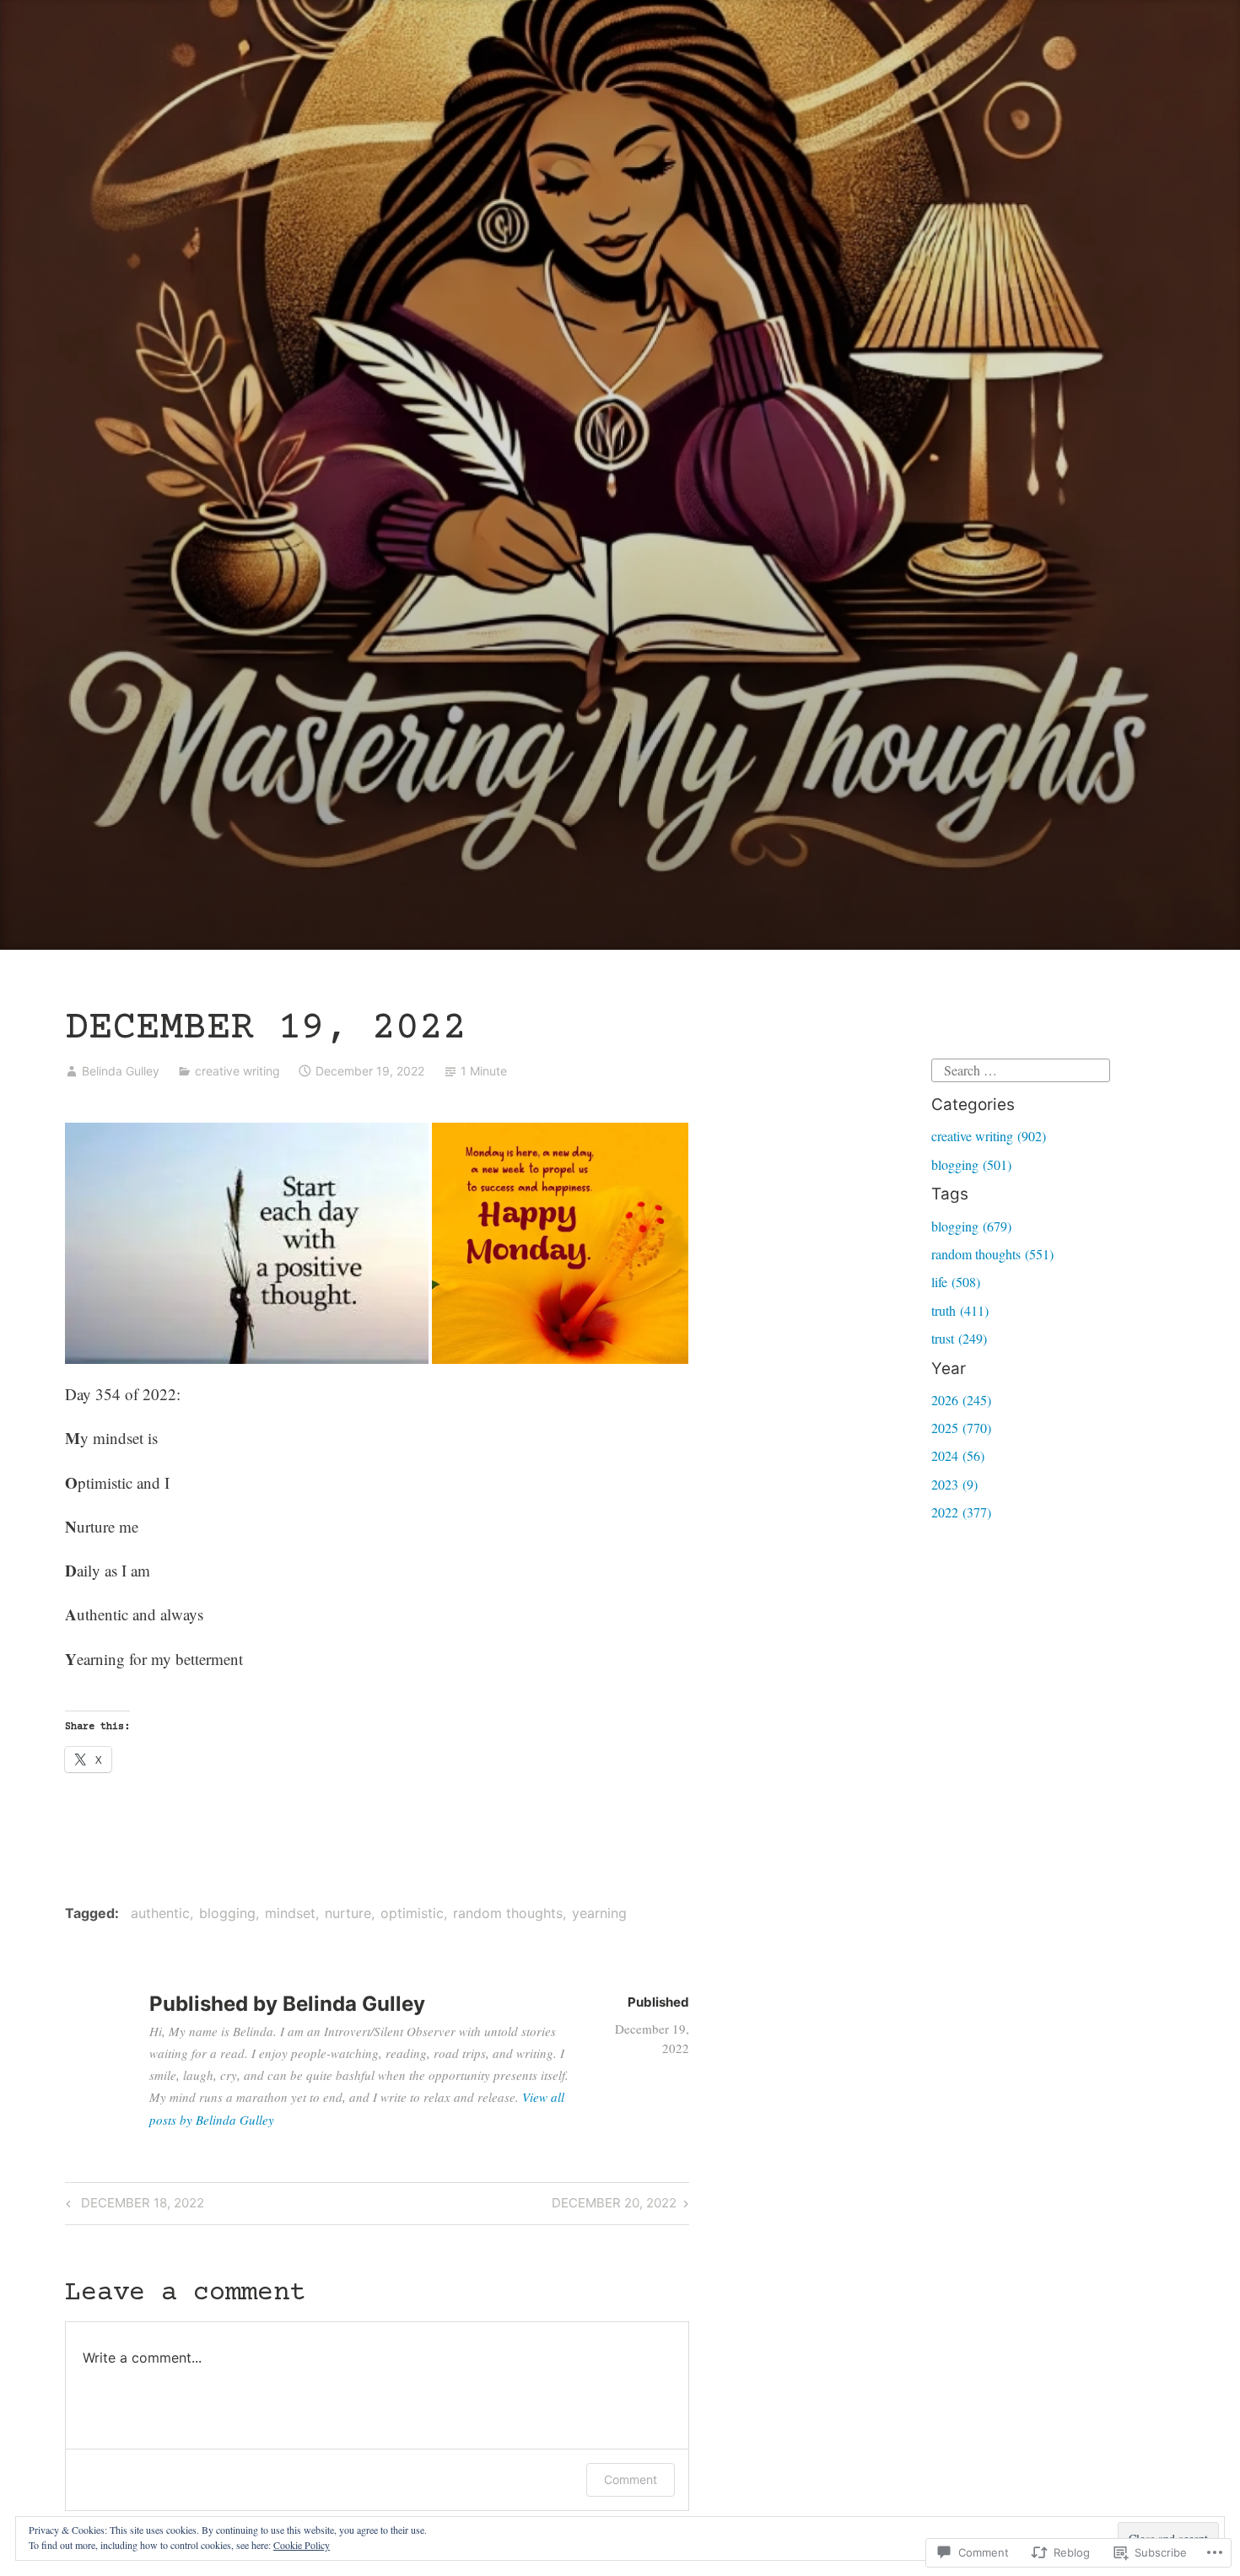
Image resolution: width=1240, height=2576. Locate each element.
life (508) (956, 1282)
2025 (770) (961, 1428)
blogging (227, 1913)
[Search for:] (1021, 1068)
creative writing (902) (989, 1136)
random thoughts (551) (992, 1254)
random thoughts (508, 1913)
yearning (599, 1913)
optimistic (412, 1913)
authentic (160, 1913)
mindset (290, 1913)
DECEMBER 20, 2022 (614, 2206)
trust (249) (959, 1338)
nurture (348, 1913)
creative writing (237, 1071)
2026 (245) (961, 1400)
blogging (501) (971, 1164)
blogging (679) (971, 1226)
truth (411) (960, 1310)
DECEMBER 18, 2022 (132, 2206)
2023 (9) (954, 1484)
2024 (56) (958, 1455)
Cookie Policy (302, 2545)
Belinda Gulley (121, 1071)
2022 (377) (961, 1512)
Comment (631, 2479)
